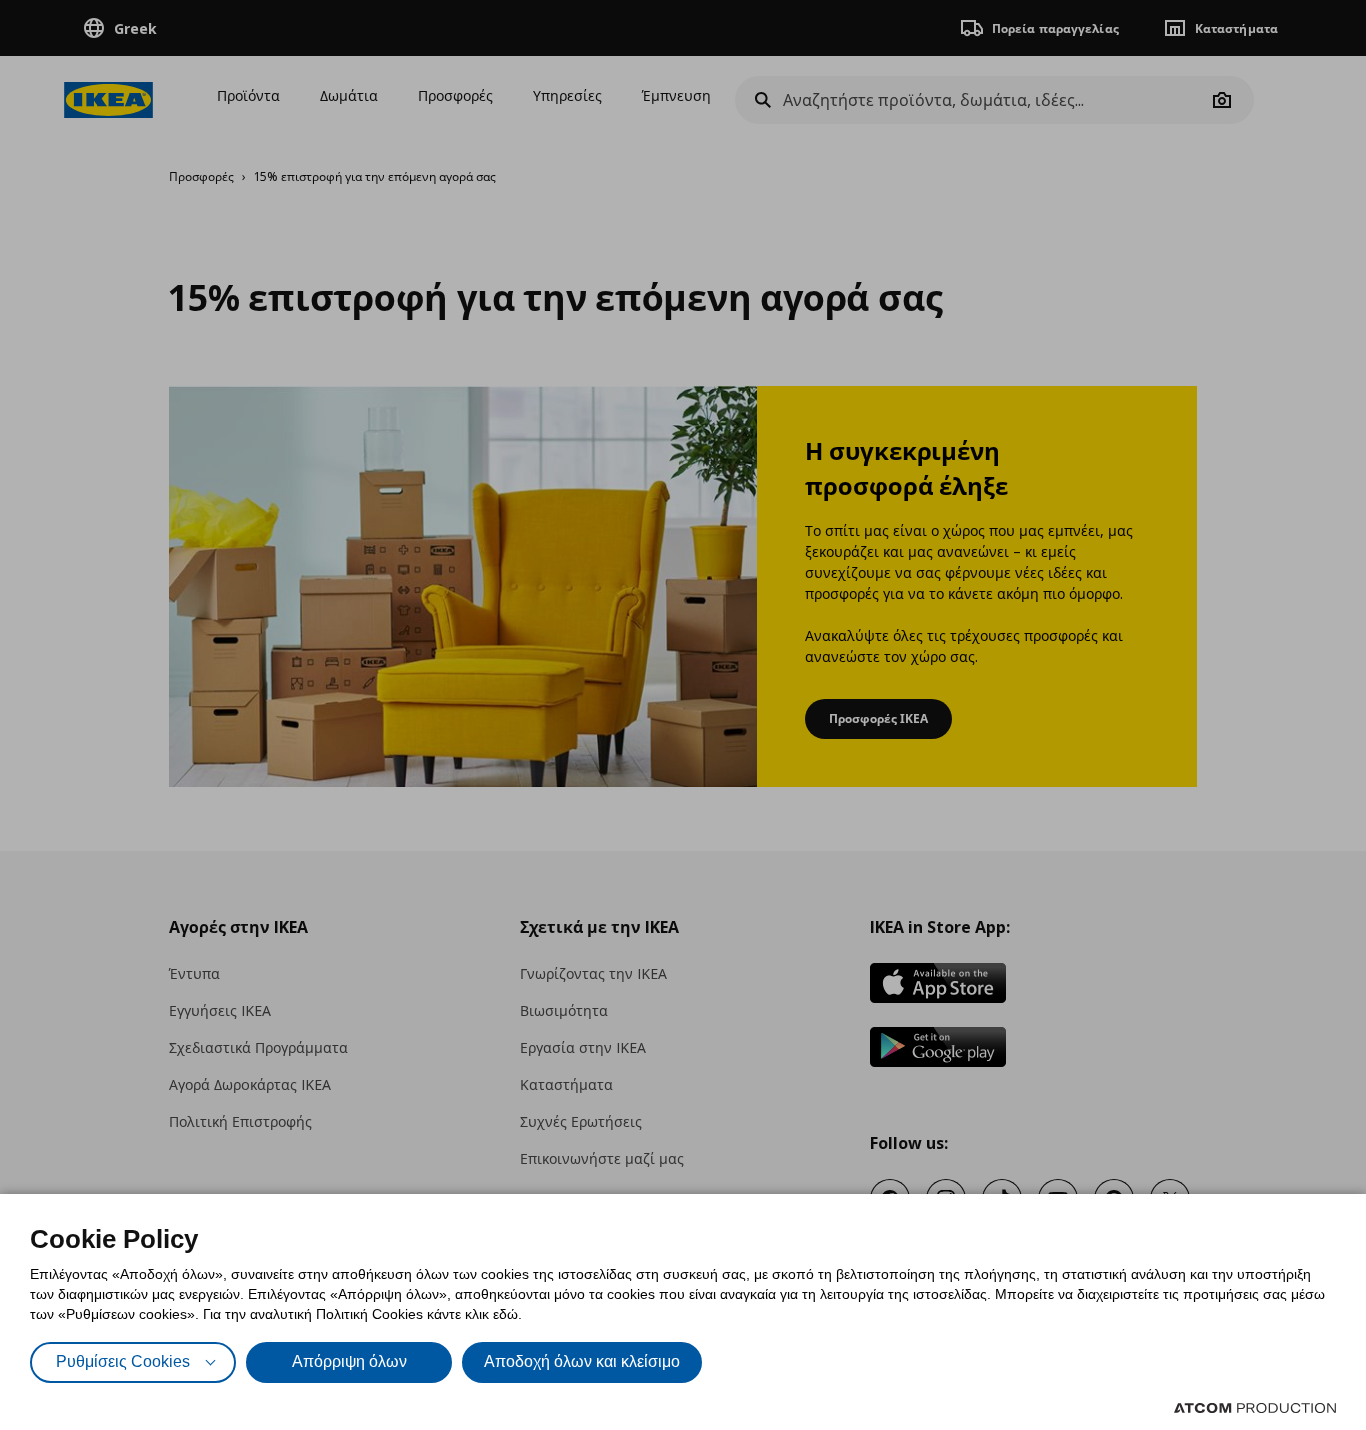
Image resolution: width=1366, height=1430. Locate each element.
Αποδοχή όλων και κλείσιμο (582, 1361)
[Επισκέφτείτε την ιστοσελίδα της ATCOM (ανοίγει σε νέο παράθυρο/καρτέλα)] (1255, 1408)
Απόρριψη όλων (349, 1361)
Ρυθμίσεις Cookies (123, 1361)
